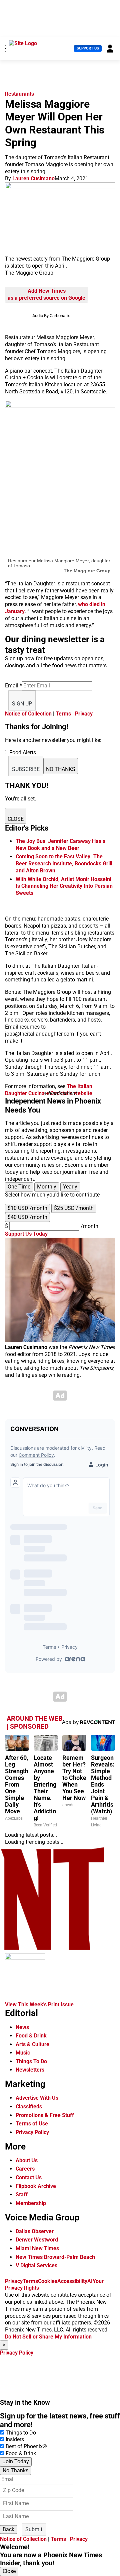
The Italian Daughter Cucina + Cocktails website (49, 1090)
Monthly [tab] (47, 1187)
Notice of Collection (28, 714)
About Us (27, 2160)
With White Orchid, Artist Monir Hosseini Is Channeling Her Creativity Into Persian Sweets (64, 886)
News (22, 2027)
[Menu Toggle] (6, 49)
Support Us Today (26, 1234)
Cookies (48, 2281)
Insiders (15, 2439)
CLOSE (16, 819)
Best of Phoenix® (26, 2446)
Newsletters (30, 2070)
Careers (25, 2169)
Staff (22, 2195)
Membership (31, 2203)
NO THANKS (61, 769)
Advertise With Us (37, 2098)
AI (90, 2281)
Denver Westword (37, 2240)
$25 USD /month (74, 1208)
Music (23, 2053)
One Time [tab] (19, 1187)
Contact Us (29, 2177)
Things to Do (21, 2433)
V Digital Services (36, 2265)
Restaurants (19, 94)
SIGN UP (22, 704)
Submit (34, 2529)
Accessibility (72, 2281)
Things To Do (31, 2061)
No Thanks (15, 2470)
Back (8, 2529)
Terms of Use (32, 2124)
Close (9, 2571)
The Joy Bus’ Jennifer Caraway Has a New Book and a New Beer (61, 845)
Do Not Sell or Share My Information (48, 2337)
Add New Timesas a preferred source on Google (46, 294)
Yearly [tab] (70, 1187)
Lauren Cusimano (33, 178)
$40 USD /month (27, 1217)
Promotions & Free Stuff (45, 2115)
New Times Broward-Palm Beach (55, 2257)
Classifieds (29, 2107)
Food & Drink (31, 2036)
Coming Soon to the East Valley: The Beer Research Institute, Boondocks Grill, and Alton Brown (65, 864)
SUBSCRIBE (26, 769)
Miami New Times (37, 2248)
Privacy (84, 714)
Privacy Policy (32, 2132)
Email (13, 686)
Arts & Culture (32, 2044)
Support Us (88, 48)
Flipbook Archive (36, 2186)
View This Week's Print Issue (39, 2005)
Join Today (16, 2461)
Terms (63, 714)
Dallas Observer (35, 2231)
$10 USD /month (27, 1208)
